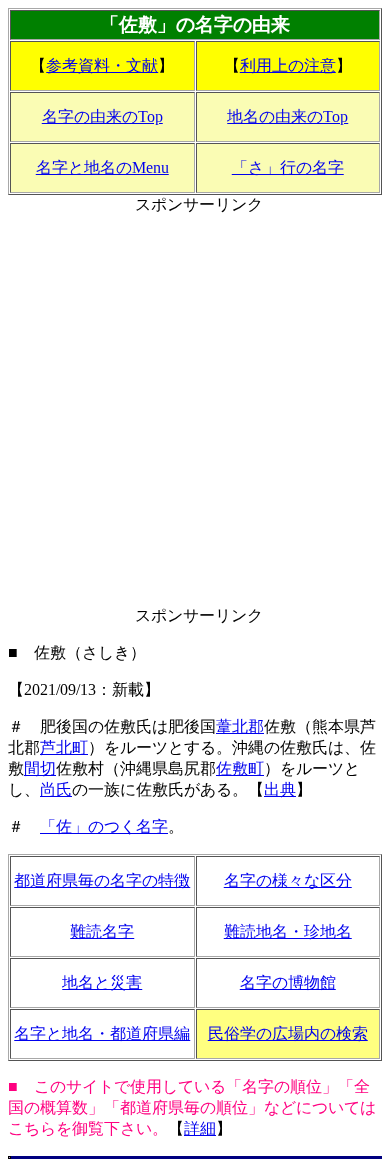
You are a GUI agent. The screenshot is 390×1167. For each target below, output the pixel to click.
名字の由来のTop (102, 116)
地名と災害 (102, 982)
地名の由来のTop (287, 116)
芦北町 (64, 747)
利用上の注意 (288, 65)
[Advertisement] (195, 411)
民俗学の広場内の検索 (288, 1033)
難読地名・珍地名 (288, 931)
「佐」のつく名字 (104, 826)
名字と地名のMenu (102, 167)
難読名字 (102, 931)
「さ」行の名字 (288, 167)
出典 (280, 789)
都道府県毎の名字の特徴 (102, 880)
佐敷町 (240, 768)
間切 (40, 768)
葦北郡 (240, 726)
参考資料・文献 (102, 65)
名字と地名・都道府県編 (102, 1033)
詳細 (200, 1128)
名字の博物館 (288, 982)
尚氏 (56, 789)
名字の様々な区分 (288, 880)
